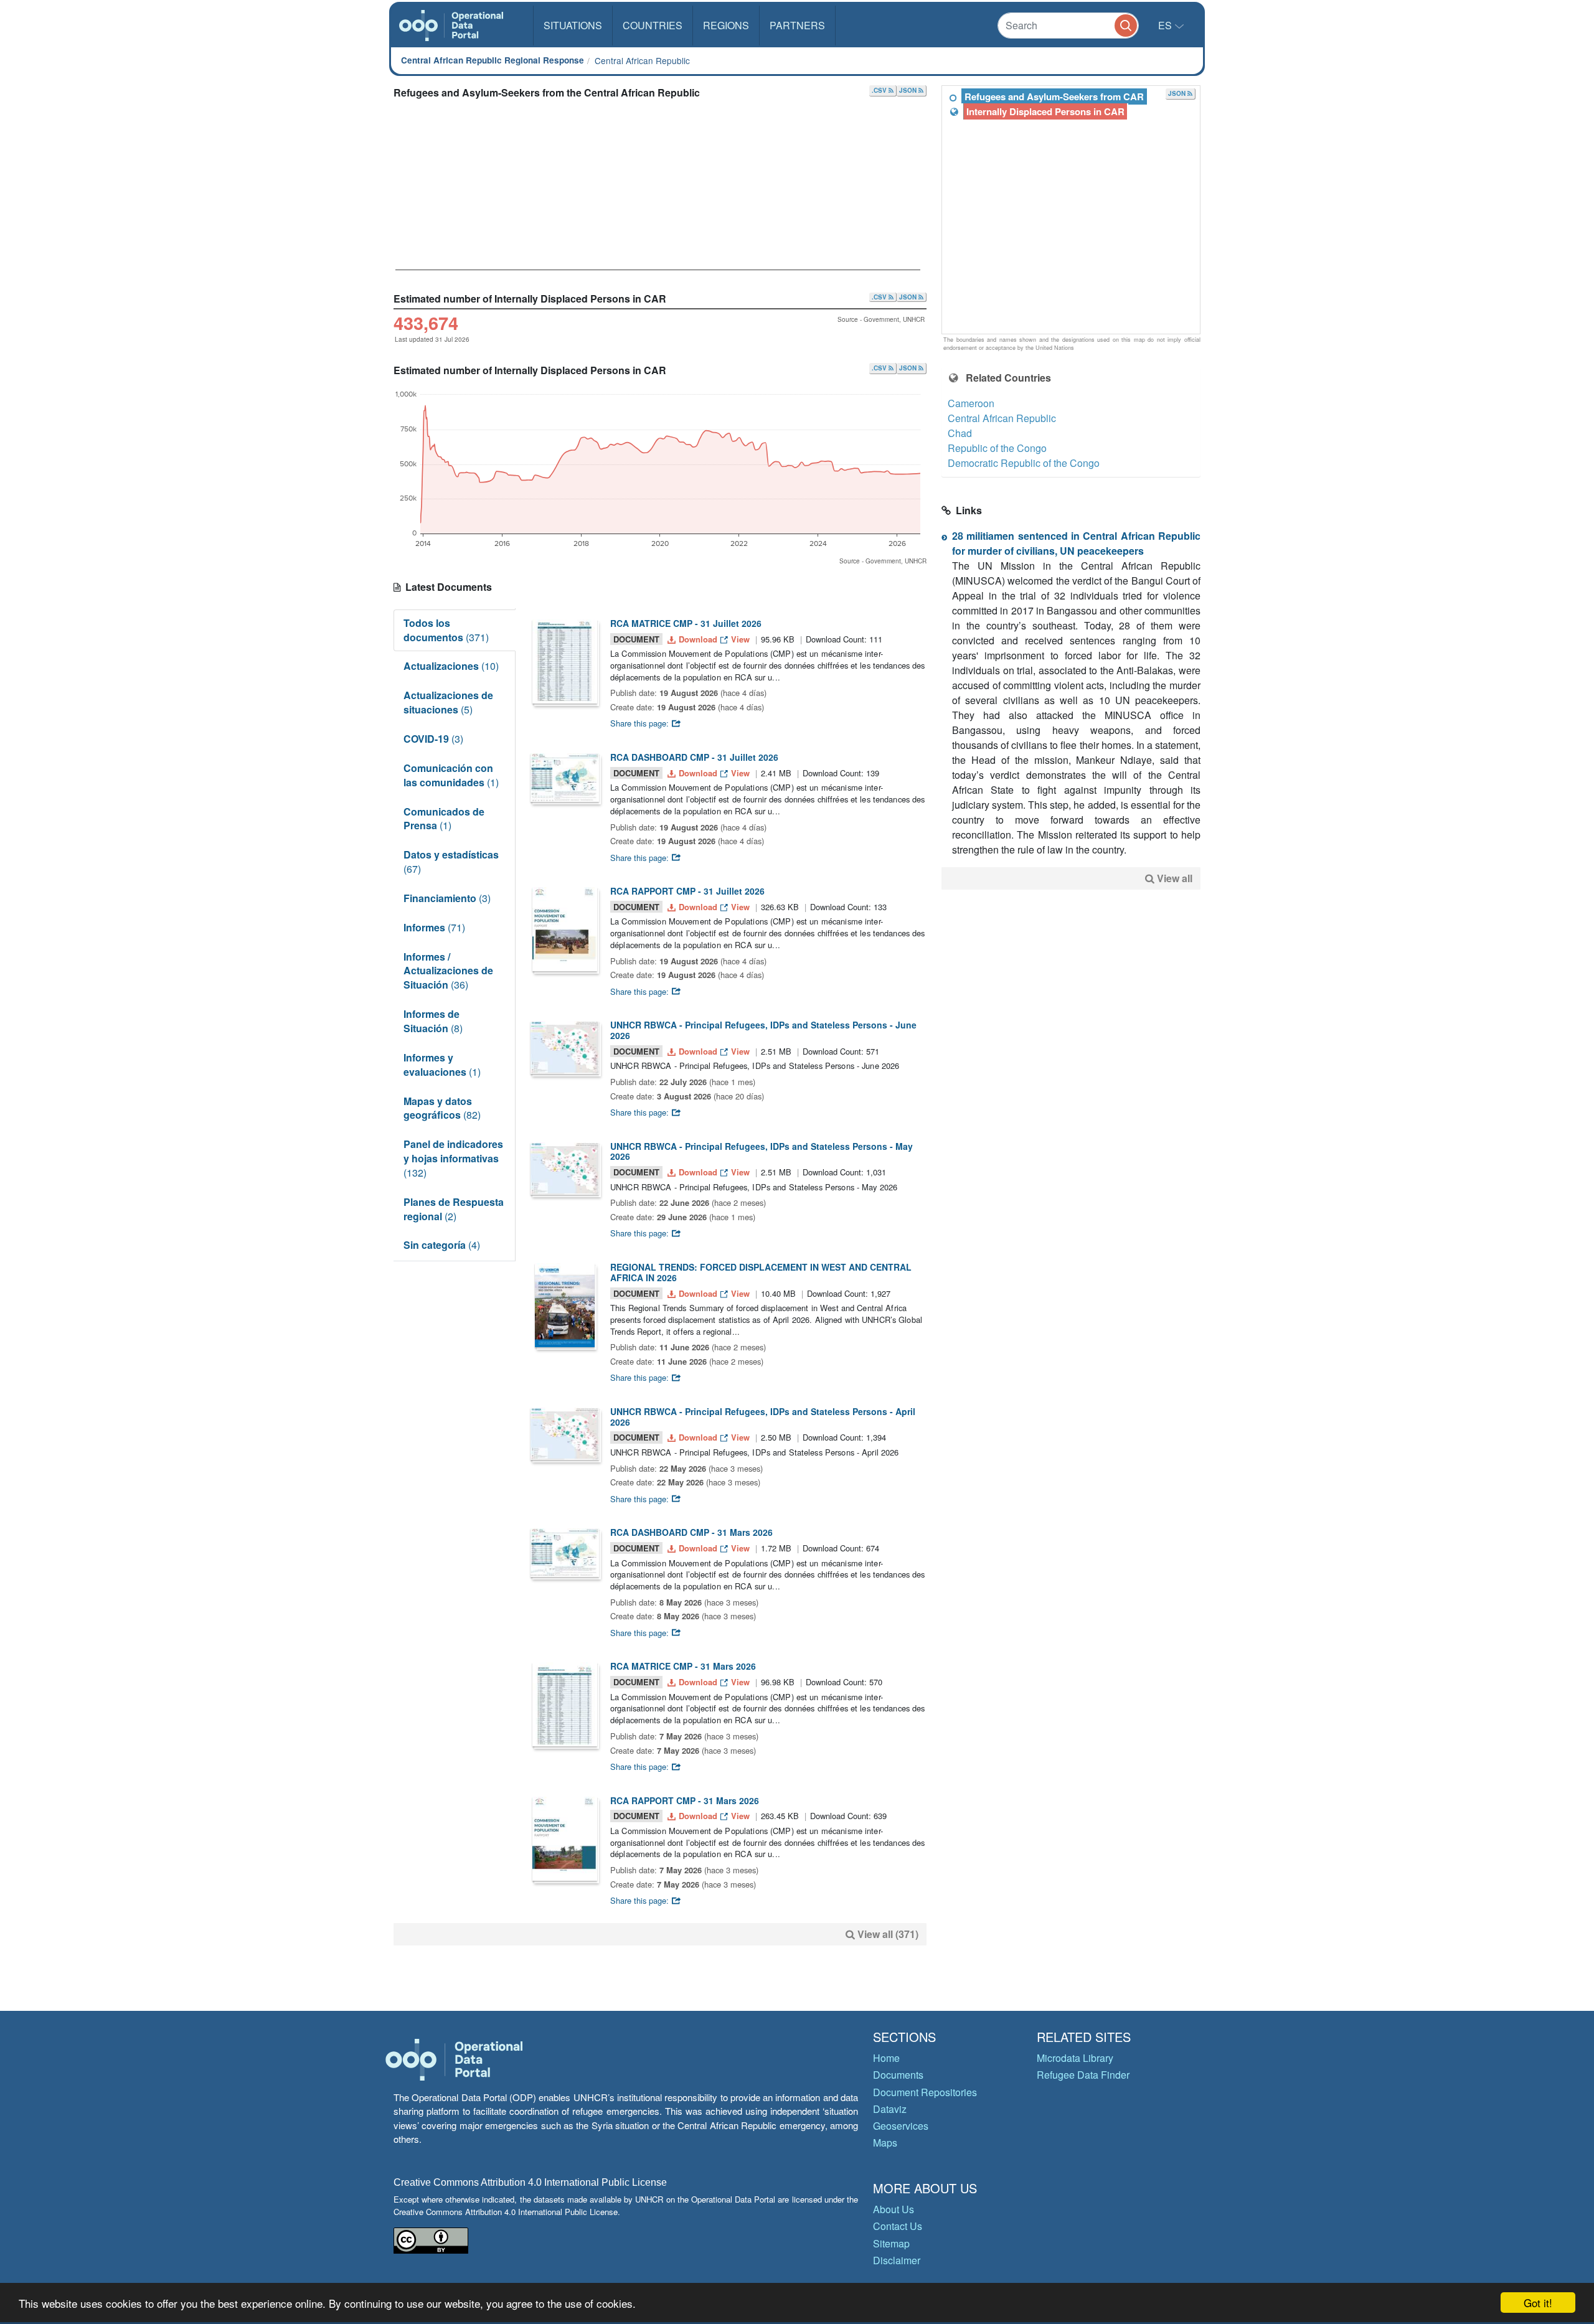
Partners (797, 25)
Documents (898, 2075)
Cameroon (971, 403)
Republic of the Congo (997, 448)
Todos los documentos (446, 630)
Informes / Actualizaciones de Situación (448, 971)
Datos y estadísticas (451, 862)
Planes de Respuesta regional (454, 1209)
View (740, 639)
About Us (894, 2209)
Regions (726, 25)
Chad (960, 433)
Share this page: (641, 723)
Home (886, 2058)
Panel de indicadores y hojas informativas (453, 1158)
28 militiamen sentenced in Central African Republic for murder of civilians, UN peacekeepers (1076, 543)
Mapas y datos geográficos (442, 1108)
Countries (653, 25)
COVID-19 (433, 739)
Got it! (1538, 2303)
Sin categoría (442, 1245)
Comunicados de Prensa (444, 819)
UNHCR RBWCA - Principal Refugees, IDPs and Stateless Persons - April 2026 (763, 1417)
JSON (909, 90)
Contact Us (898, 2226)
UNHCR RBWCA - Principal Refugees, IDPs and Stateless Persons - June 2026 (763, 1030)
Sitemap (891, 2243)
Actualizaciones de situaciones (448, 702)
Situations (573, 25)
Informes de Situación (433, 1021)
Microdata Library (1075, 2058)
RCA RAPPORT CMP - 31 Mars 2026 (685, 1800)
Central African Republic (642, 60)
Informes (434, 927)
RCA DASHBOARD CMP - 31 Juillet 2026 (694, 757)
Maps (885, 2143)
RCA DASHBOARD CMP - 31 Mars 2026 (691, 1532)
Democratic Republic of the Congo (1024, 463)
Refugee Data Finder (1083, 2075)
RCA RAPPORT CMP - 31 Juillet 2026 (687, 891)
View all (1175, 878)
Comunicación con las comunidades (451, 775)
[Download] (565, 661)
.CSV (880, 90)
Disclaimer (897, 2260)
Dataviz (890, 2109)
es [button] (1166, 25)
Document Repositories (925, 2092)
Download (698, 639)
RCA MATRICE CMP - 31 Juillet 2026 (686, 623)
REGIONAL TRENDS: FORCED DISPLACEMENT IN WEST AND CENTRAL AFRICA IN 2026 (761, 1272)
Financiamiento (447, 898)
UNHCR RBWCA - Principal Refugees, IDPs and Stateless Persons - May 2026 (762, 1151)
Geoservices (901, 2126)
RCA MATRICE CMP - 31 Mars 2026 (683, 1666)
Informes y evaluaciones (442, 1065)
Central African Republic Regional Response (493, 60)
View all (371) (888, 1934)
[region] (1072, 210)
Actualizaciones (451, 666)
